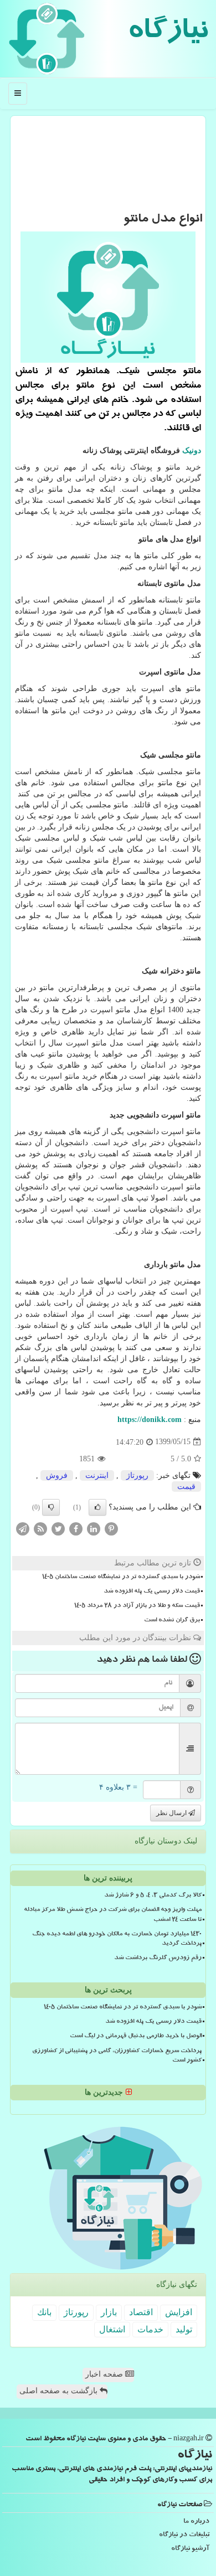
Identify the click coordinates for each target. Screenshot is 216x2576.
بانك (44, 2312)
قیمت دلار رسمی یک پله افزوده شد (152, 1592)
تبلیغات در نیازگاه (184, 2535)
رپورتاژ (137, 1475)
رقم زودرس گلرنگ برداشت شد (158, 1959)
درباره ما (196, 2522)
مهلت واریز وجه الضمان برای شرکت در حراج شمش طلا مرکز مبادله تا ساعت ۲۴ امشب (113, 1915)
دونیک (192, 450)
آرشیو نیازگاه (190, 2549)
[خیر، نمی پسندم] (51, 1507)
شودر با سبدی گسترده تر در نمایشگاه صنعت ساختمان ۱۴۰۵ (121, 1578)
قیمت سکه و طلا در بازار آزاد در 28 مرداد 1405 (137, 1606)
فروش (57, 1475)
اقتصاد (141, 2312)
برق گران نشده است (172, 1621)
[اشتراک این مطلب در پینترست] (111, 1528)
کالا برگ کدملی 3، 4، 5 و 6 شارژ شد (153, 1896)
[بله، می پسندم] (97, 1507)
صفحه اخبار (105, 2374)
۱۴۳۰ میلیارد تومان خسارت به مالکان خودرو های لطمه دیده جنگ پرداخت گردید (117, 1939)
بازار (109, 2312)
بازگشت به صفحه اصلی (60, 2391)
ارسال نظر (172, 1813)
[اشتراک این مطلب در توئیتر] (58, 1528)
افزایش (179, 2312)
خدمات (150, 2329)
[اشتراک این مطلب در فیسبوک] (76, 1528)
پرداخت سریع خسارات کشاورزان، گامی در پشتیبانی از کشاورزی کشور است (117, 2056)
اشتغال (112, 2329)
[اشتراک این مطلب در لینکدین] (94, 1528)
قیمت (186, 1487)
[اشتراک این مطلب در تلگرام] (23, 1528)
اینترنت (97, 1475)
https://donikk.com (150, 1420)
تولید (184, 2329)
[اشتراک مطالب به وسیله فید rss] (40, 1528)
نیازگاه (168, 33)
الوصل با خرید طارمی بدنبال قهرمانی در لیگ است (136, 2037)
